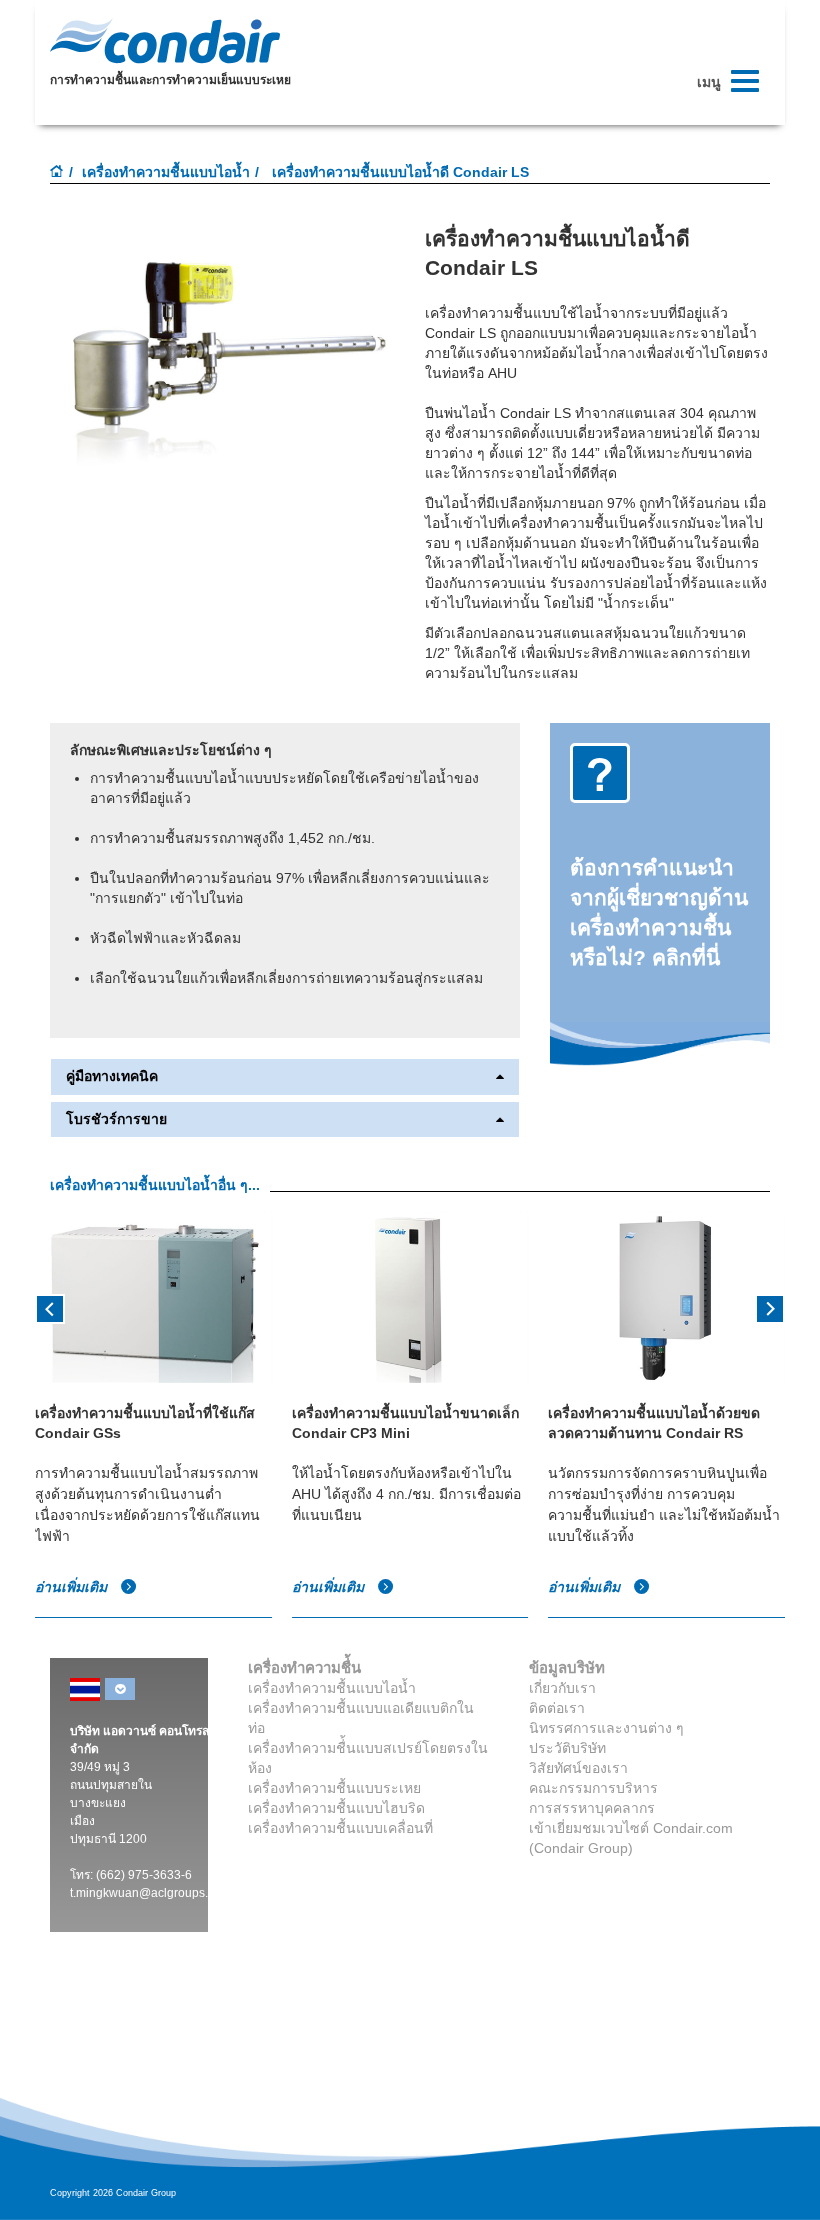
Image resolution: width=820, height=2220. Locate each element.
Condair (165, 41)
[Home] (57, 173)
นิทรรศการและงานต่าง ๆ (606, 1728)
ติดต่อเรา (557, 1708)
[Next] (770, 1307)
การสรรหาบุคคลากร (592, 1808)
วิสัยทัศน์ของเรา (578, 1768)
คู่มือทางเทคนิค (112, 1076)
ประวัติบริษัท (567, 1748)
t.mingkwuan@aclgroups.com (150, 1893)
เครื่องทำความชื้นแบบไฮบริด (336, 1808)
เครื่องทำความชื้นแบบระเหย (334, 1788)
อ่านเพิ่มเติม (73, 1587)
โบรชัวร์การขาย (116, 1119)
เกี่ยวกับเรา (562, 1688)
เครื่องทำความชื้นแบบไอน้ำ (166, 172)
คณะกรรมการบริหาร (593, 1788)
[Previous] (50, 1307)
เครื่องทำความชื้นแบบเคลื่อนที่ (340, 1828)
